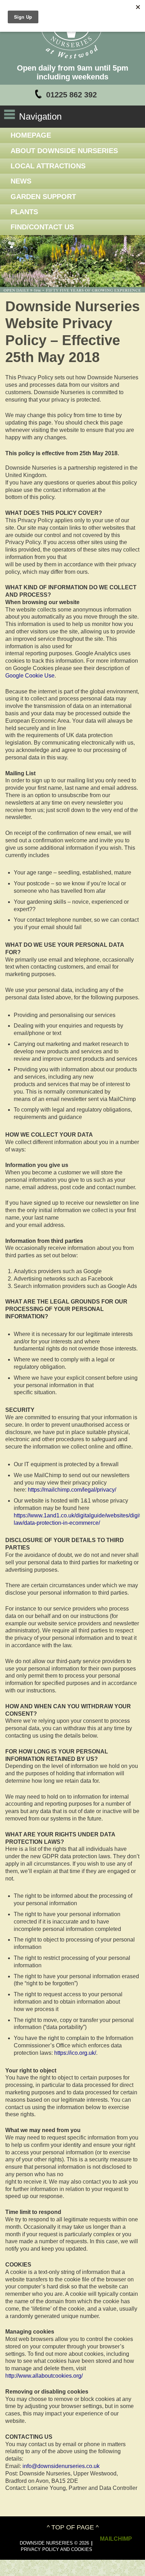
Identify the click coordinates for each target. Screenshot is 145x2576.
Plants (24, 212)
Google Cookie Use (30, 676)
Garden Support (43, 197)
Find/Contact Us (42, 227)
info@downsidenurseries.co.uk (61, 2466)
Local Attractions (48, 166)
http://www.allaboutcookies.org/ (44, 2376)
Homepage (31, 135)
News (21, 181)
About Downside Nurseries (64, 151)
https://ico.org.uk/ (75, 2053)
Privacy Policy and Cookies (56, 2549)
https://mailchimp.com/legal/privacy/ (72, 1490)
